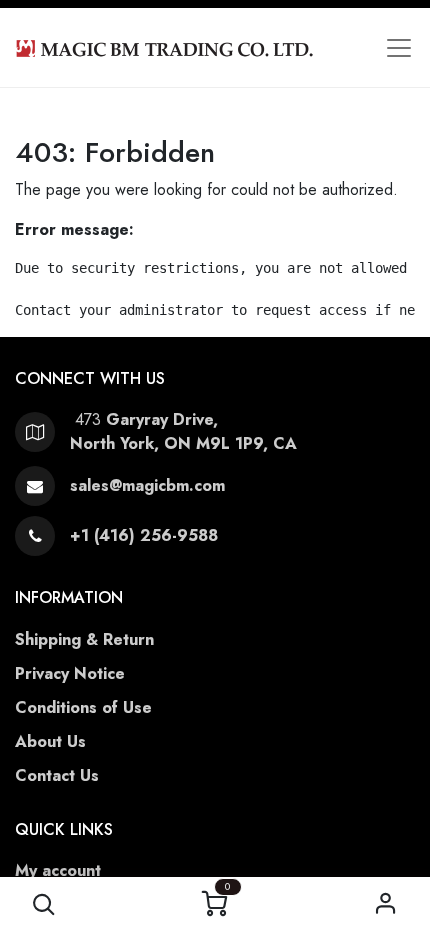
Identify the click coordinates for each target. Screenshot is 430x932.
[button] (44, 904)
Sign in (386, 904)
